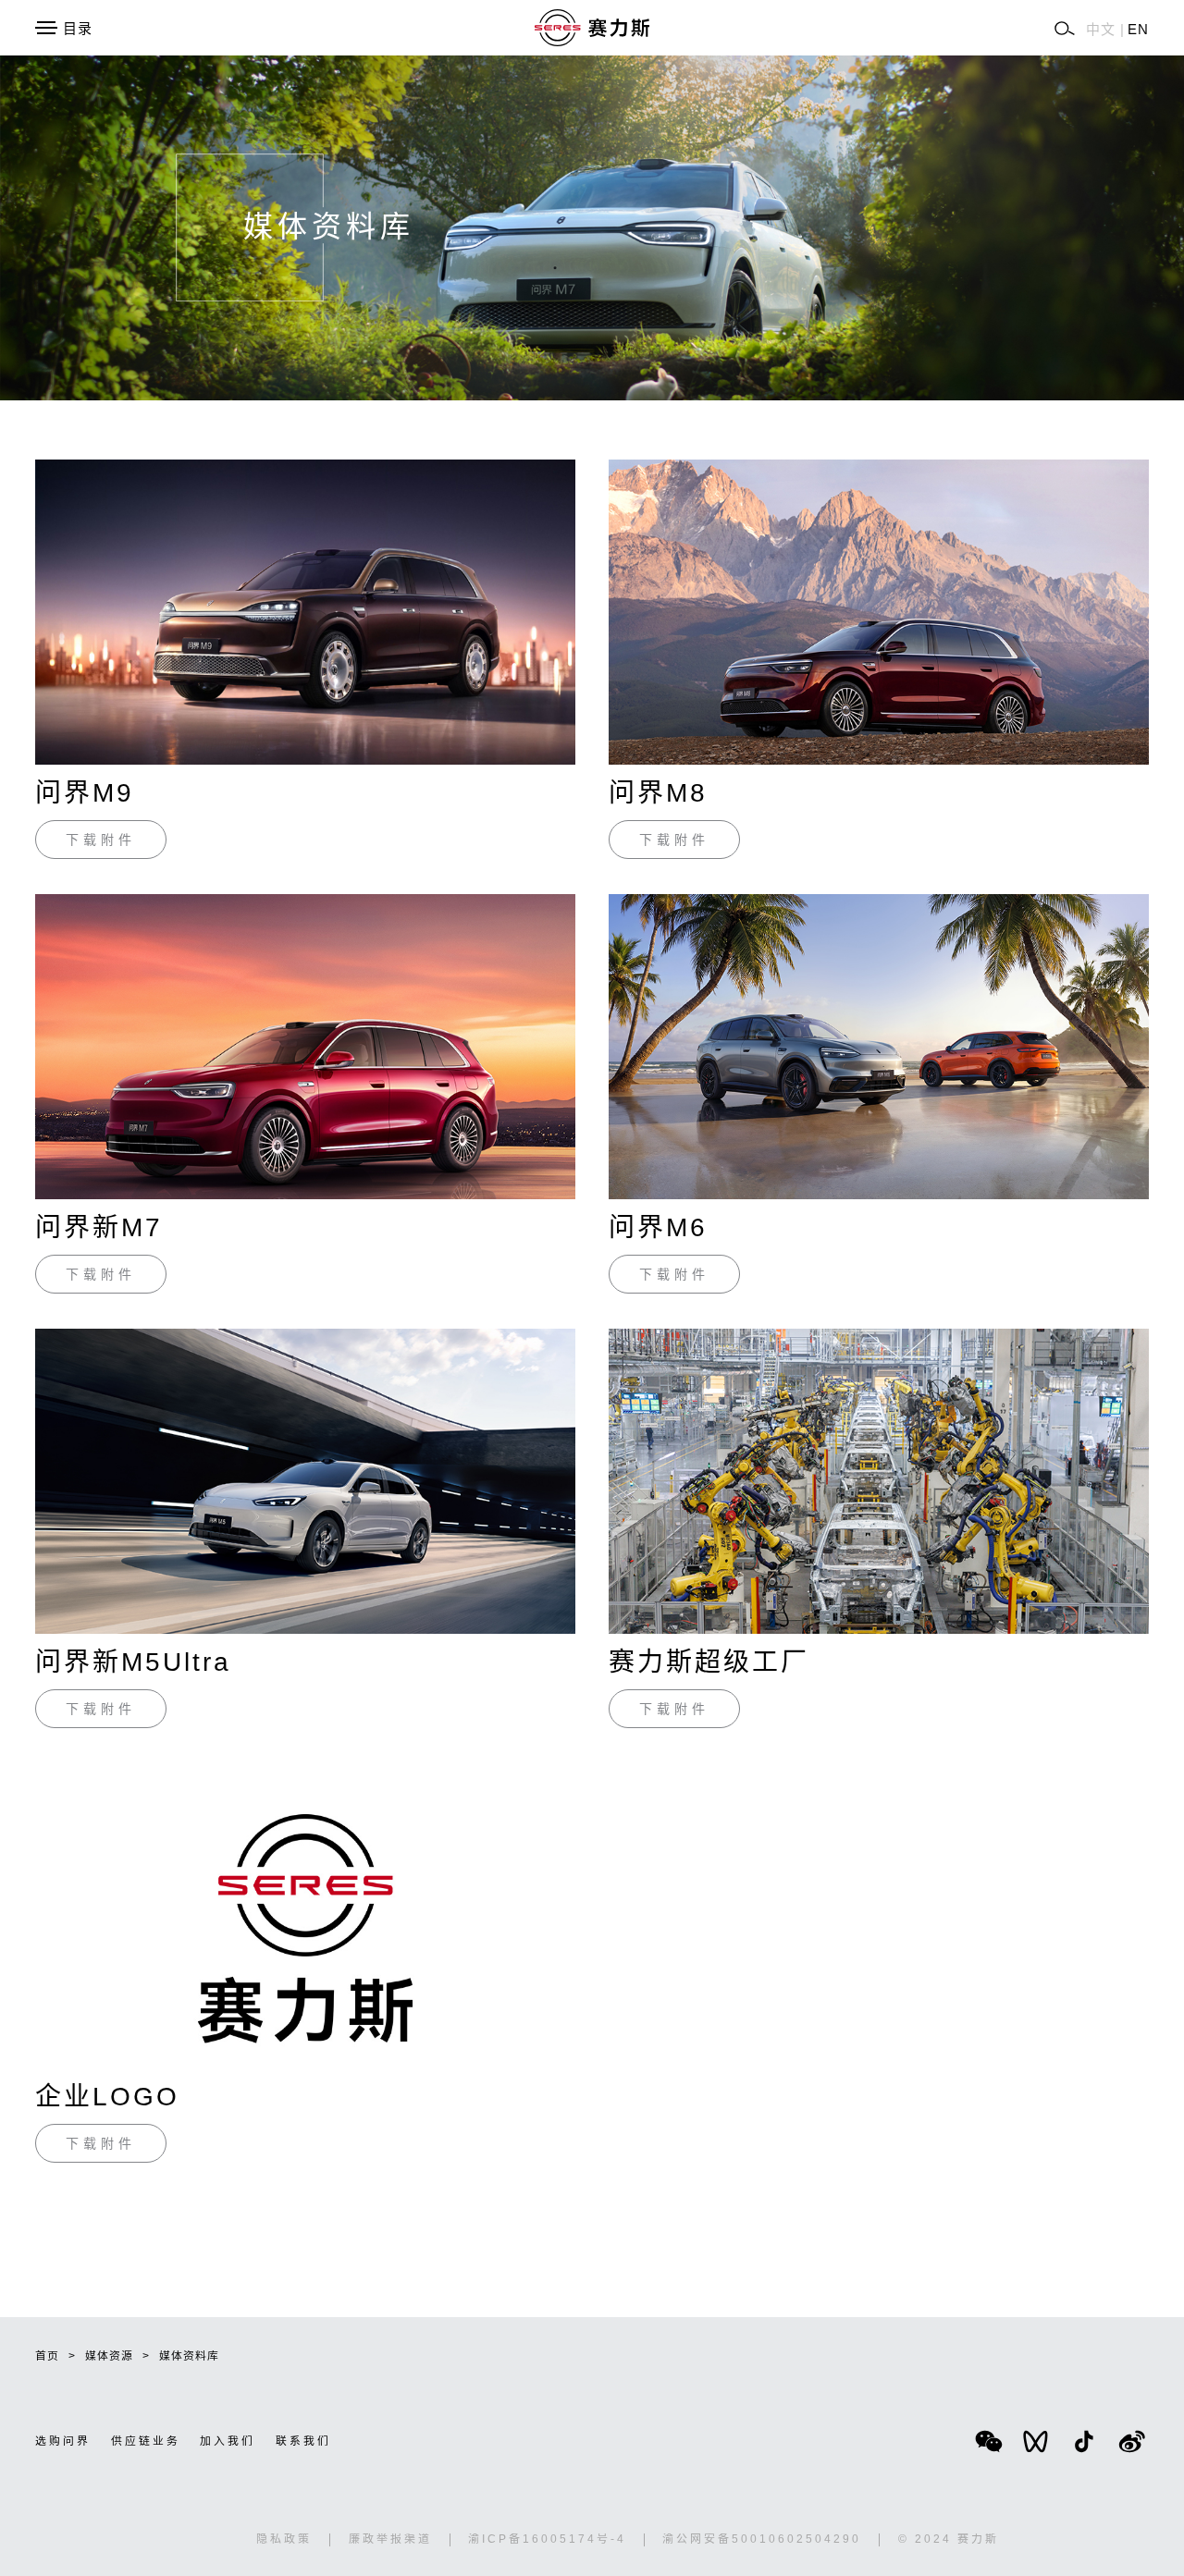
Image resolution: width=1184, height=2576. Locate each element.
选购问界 (63, 2441)
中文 (1101, 29)
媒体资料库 (189, 2356)
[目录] (46, 28)
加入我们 (228, 2441)
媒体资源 (109, 2356)
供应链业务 (146, 2441)
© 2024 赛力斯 (949, 2539)
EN (1138, 29)
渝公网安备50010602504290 (762, 2539)
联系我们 (303, 2441)
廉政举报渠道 (390, 2539)
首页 (47, 2356)
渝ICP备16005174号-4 (547, 2539)
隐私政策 (284, 2539)
